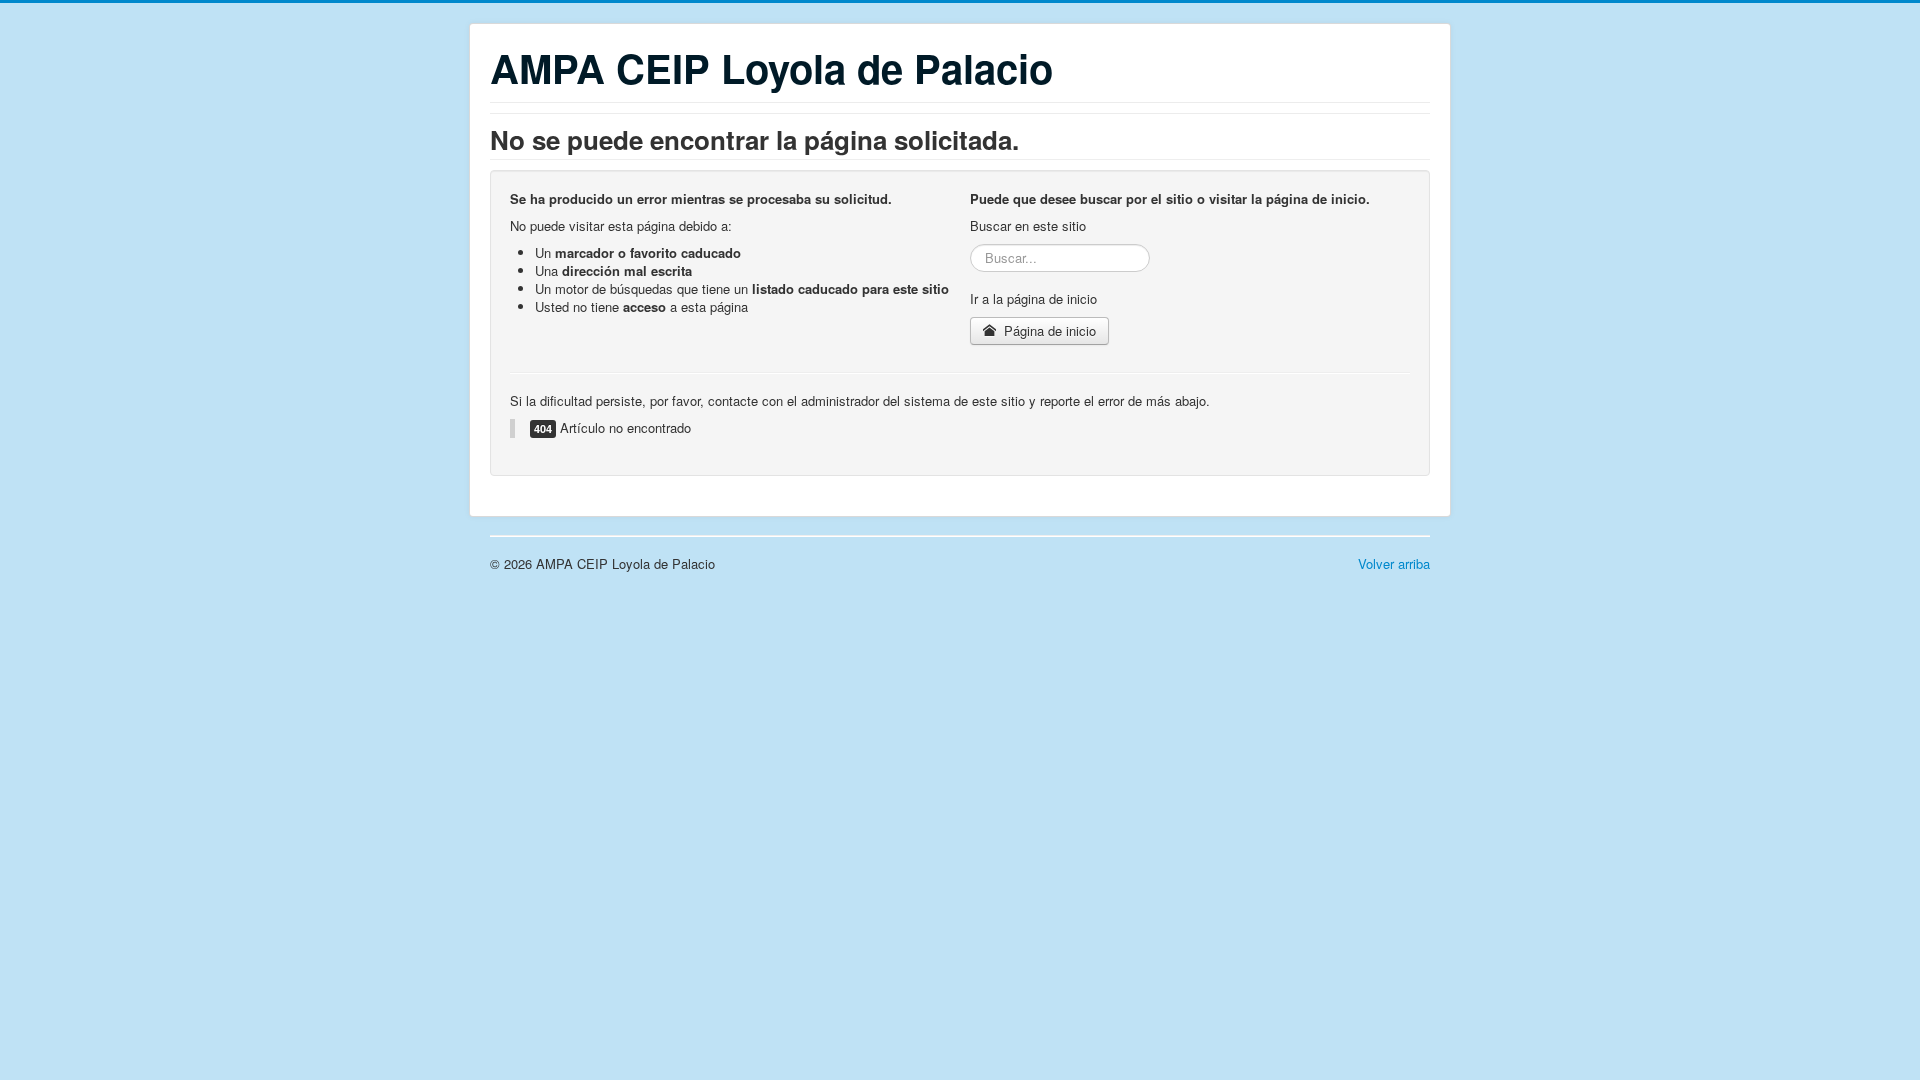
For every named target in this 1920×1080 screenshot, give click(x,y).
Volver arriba (1394, 563)
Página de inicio (1048, 330)
